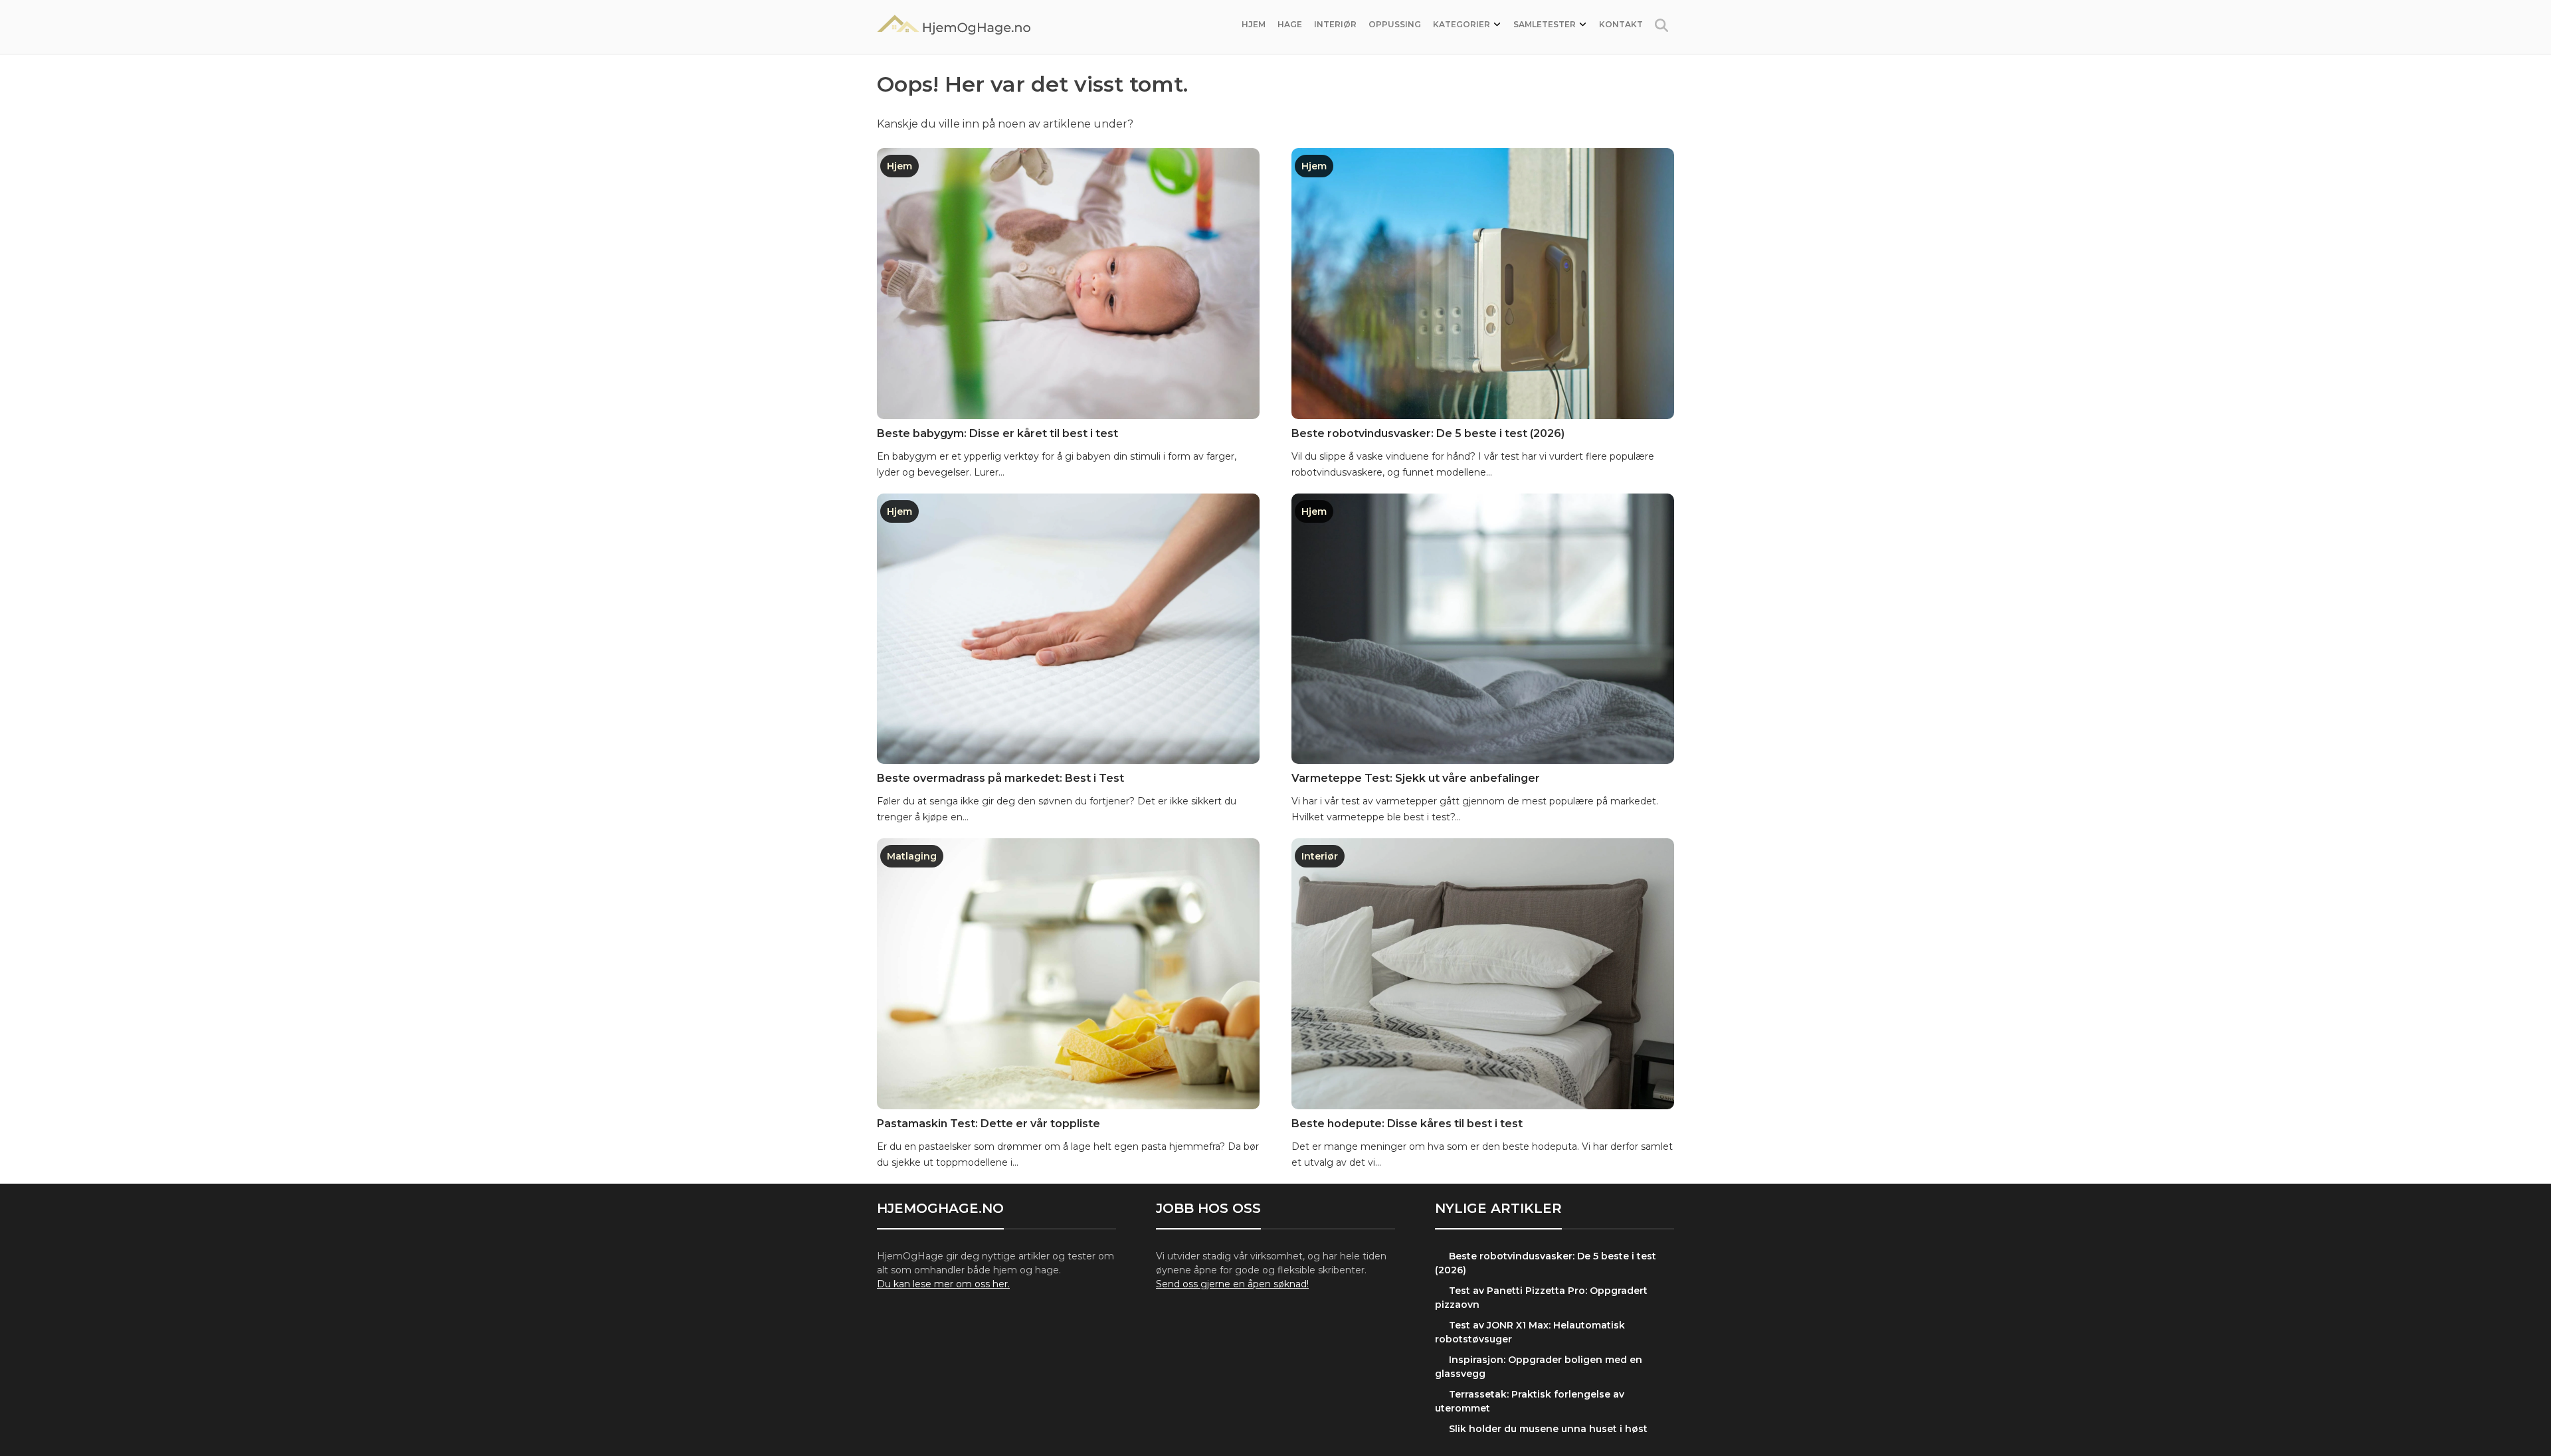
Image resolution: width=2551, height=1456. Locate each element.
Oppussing (1395, 24)
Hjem (1254, 24)
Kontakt (1621, 24)
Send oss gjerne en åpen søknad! (1232, 1284)
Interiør (1335, 24)
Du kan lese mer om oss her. (943, 1284)
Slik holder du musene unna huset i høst (1548, 1429)
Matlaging (912, 856)
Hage (1290, 24)
